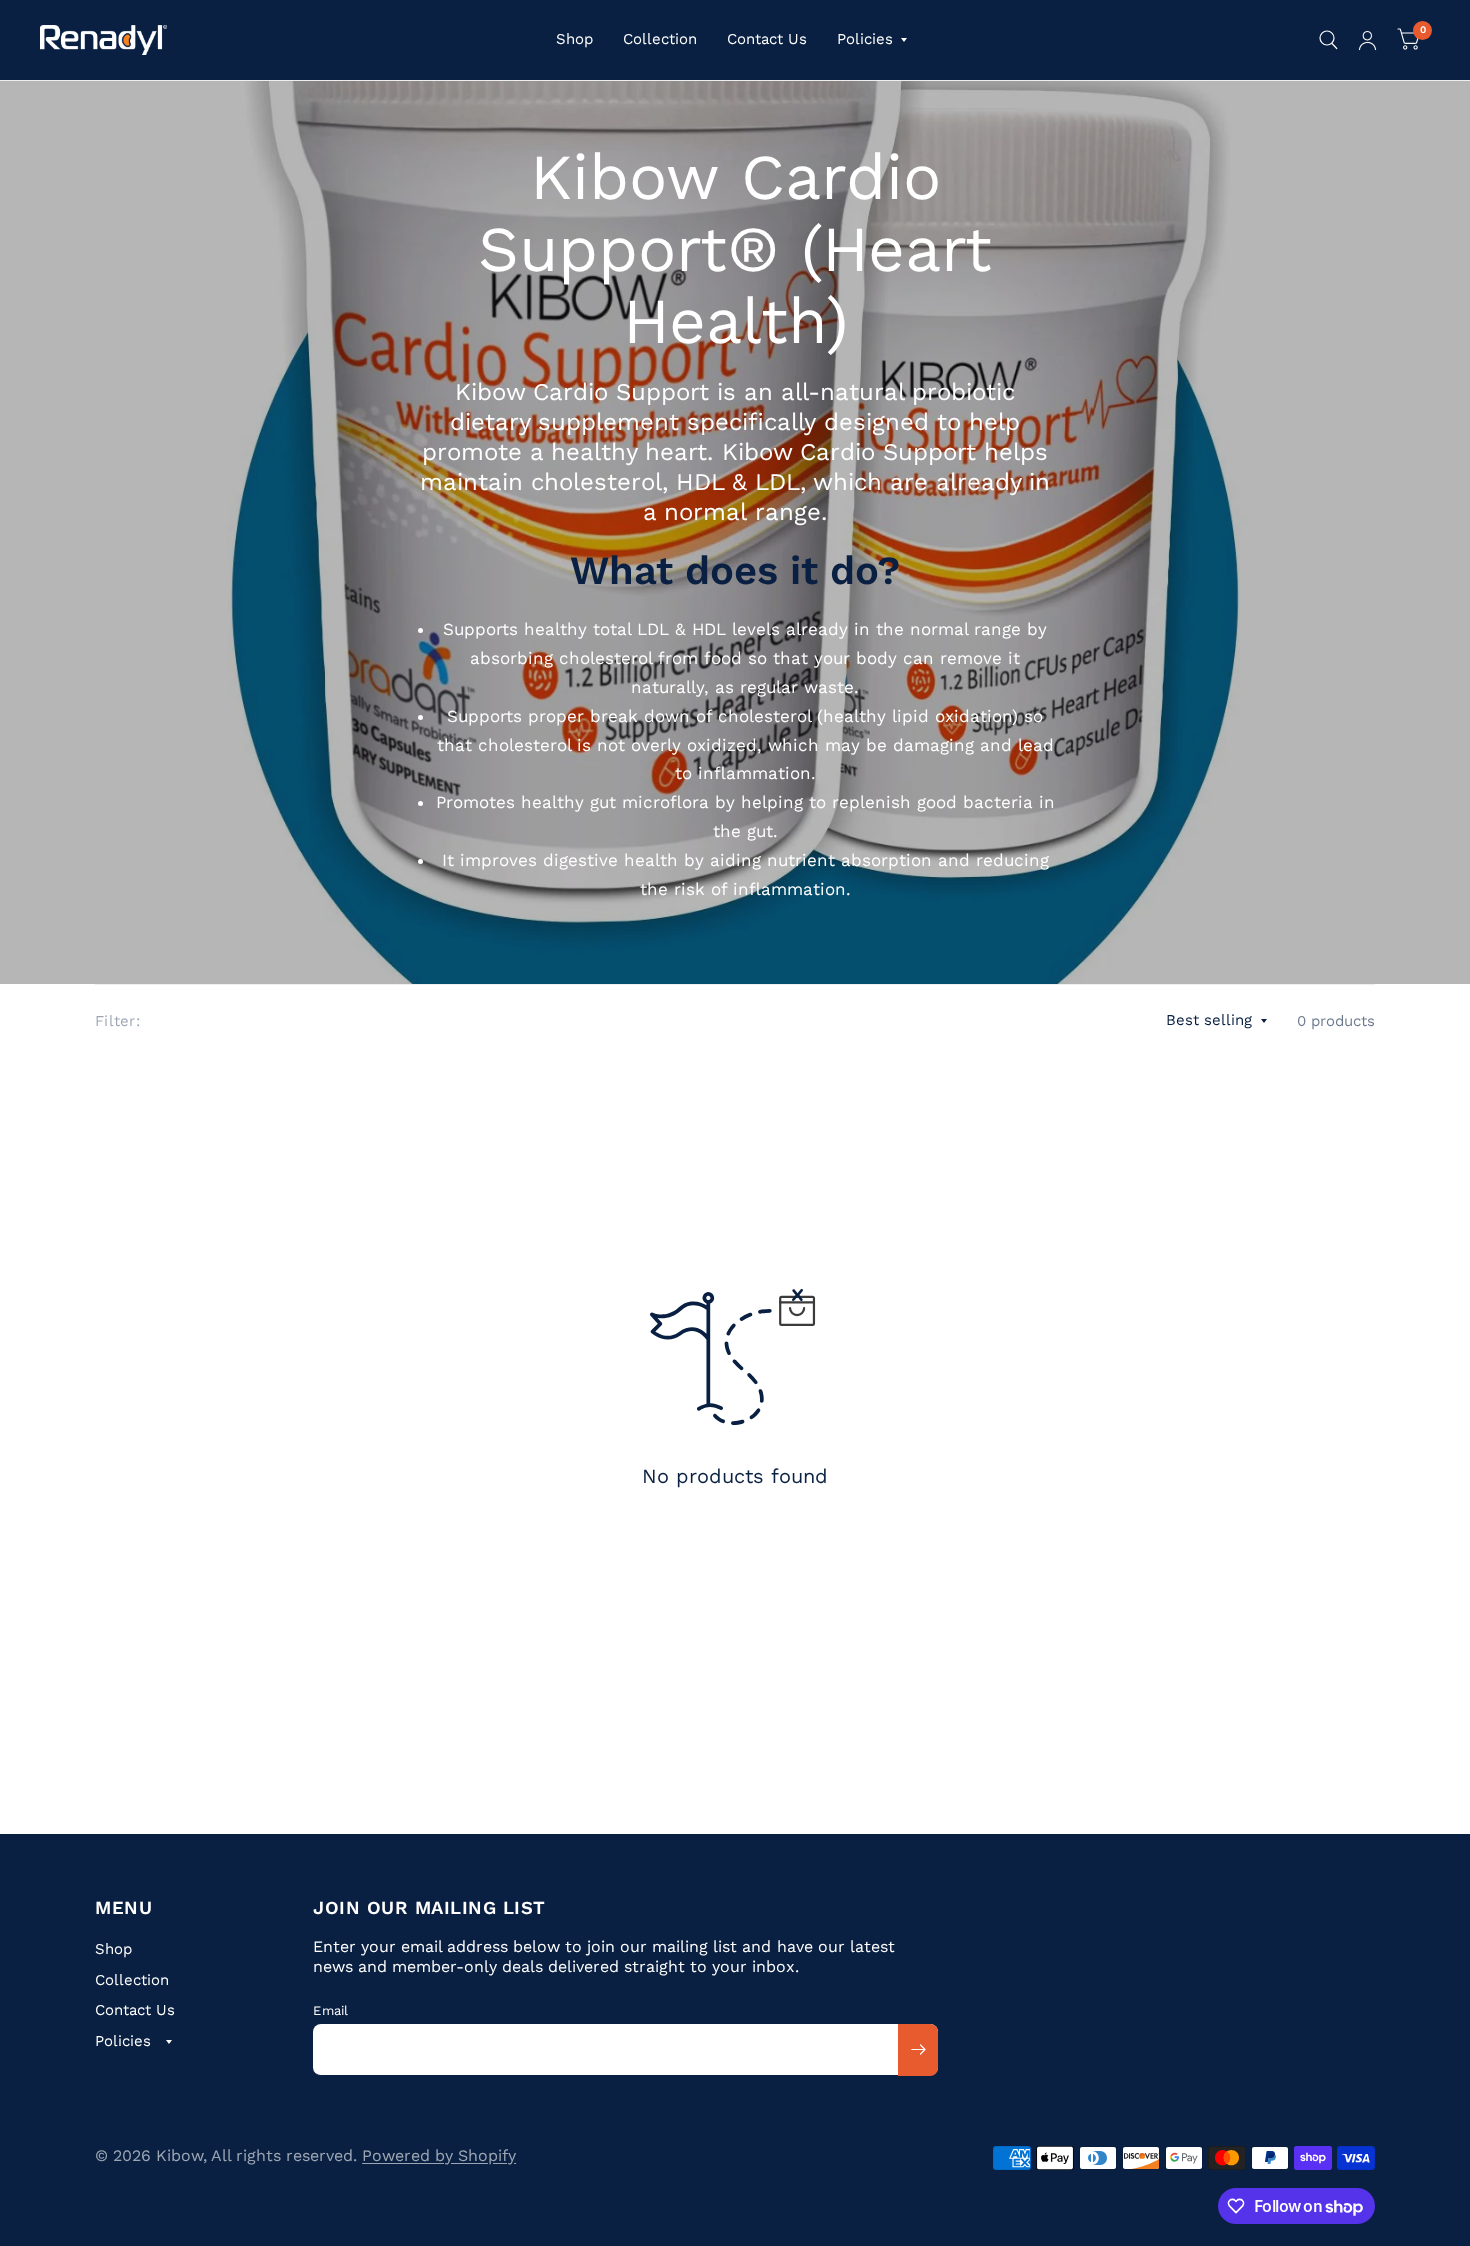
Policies (865, 39)
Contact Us (767, 39)
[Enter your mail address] (918, 2050)
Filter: (117, 1021)
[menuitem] (574, 40)
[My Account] (1367, 40)
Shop (574, 39)
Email (330, 2010)
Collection (660, 39)
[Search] (1328, 40)
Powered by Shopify (439, 2155)
